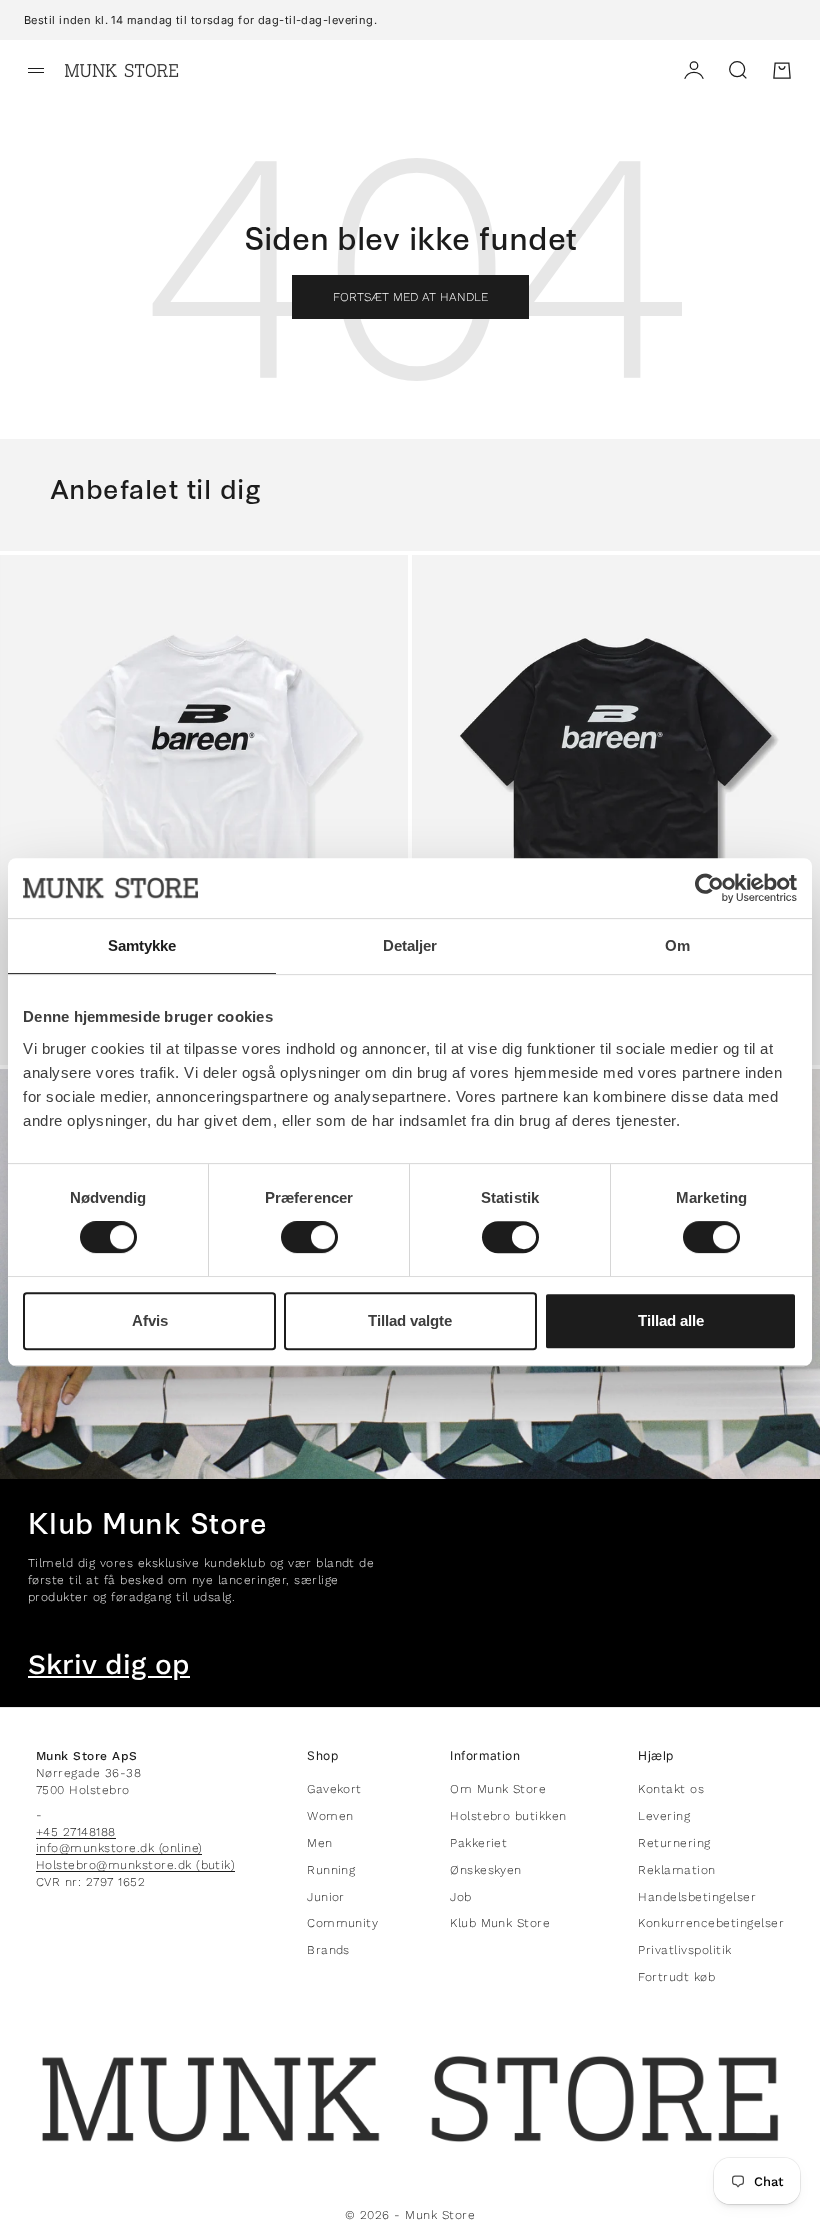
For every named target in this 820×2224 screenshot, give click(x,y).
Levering (664, 1816)
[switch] (309, 1237)
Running (331, 1870)
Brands (328, 1950)
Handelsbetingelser (697, 1897)
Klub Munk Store (500, 1923)
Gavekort (334, 1789)
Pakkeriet (478, 1843)
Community (342, 1923)
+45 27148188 (76, 1832)
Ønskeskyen (486, 1870)
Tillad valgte (410, 1320)
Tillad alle (671, 1320)
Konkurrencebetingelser (711, 1923)
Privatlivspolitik (684, 1950)
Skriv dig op (109, 1665)
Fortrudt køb (676, 1977)
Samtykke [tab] (142, 945)
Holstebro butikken (508, 1816)
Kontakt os (671, 1789)
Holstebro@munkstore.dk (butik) (135, 1865)
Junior (326, 1897)
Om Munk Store (498, 1789)
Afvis (150, 1320)
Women (330, 1816)
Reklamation (676, 1870)
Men (319, 1843)
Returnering (674, 1843)
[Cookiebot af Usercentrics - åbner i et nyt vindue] (709, 888)
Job (460, 1897)
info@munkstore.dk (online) (119, 1848)
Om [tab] (677, 945)
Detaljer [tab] (410, 945)
